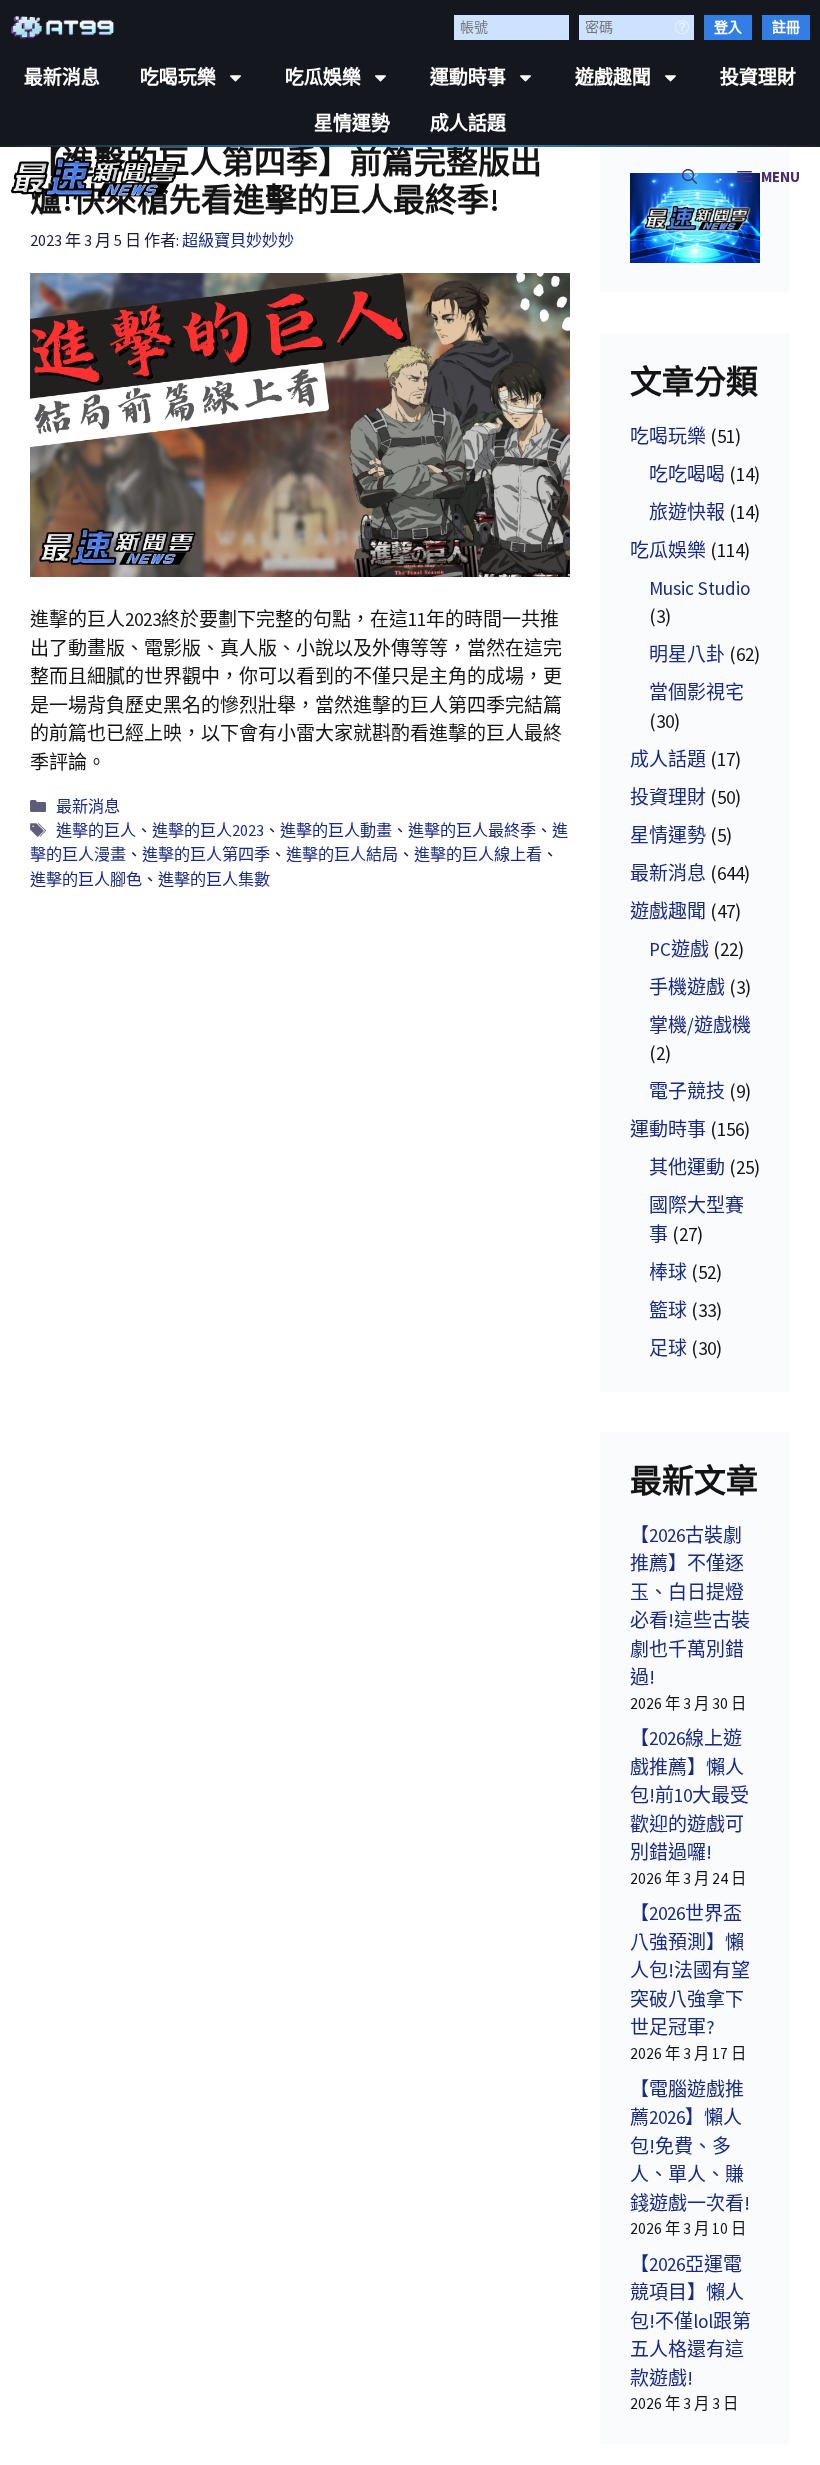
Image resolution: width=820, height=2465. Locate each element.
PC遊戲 (679, 949)
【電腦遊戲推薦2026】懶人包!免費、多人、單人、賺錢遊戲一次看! (690, 2146)
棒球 (668, 1272)
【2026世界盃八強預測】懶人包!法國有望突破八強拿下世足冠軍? (690, 1970)
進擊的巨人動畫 (336, 830)
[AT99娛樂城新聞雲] (95, 177)
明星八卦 (687, 654)
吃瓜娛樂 (323, 77)
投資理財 (758, 77)
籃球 (668, 1310)
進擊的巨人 (96, 830)
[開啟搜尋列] (689, 177)
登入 (728, 27)
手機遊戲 (687, 987)
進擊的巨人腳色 (86, 879)
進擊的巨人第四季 (206, 854)
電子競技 (687, 1091)
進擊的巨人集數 (214, 879)
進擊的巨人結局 (342, 854)
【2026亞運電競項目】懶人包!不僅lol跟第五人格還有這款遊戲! (690, 2321)
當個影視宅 (696, 692)
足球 (668, 1348)
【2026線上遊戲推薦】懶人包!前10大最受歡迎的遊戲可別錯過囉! (689, 1795)
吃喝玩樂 (178, 77)
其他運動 (687, 1167)
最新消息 (62, 77)
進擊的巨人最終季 (472, 830)
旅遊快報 (687, 512)
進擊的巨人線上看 (478, 854)
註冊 (786, 27)
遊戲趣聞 (613, 77)
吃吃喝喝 (687, 474)
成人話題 (468, 123)
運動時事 (468, 77)
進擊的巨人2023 (208, 830)
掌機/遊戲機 (700, 1025)
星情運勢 (352, 123)
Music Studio (699, 588)
